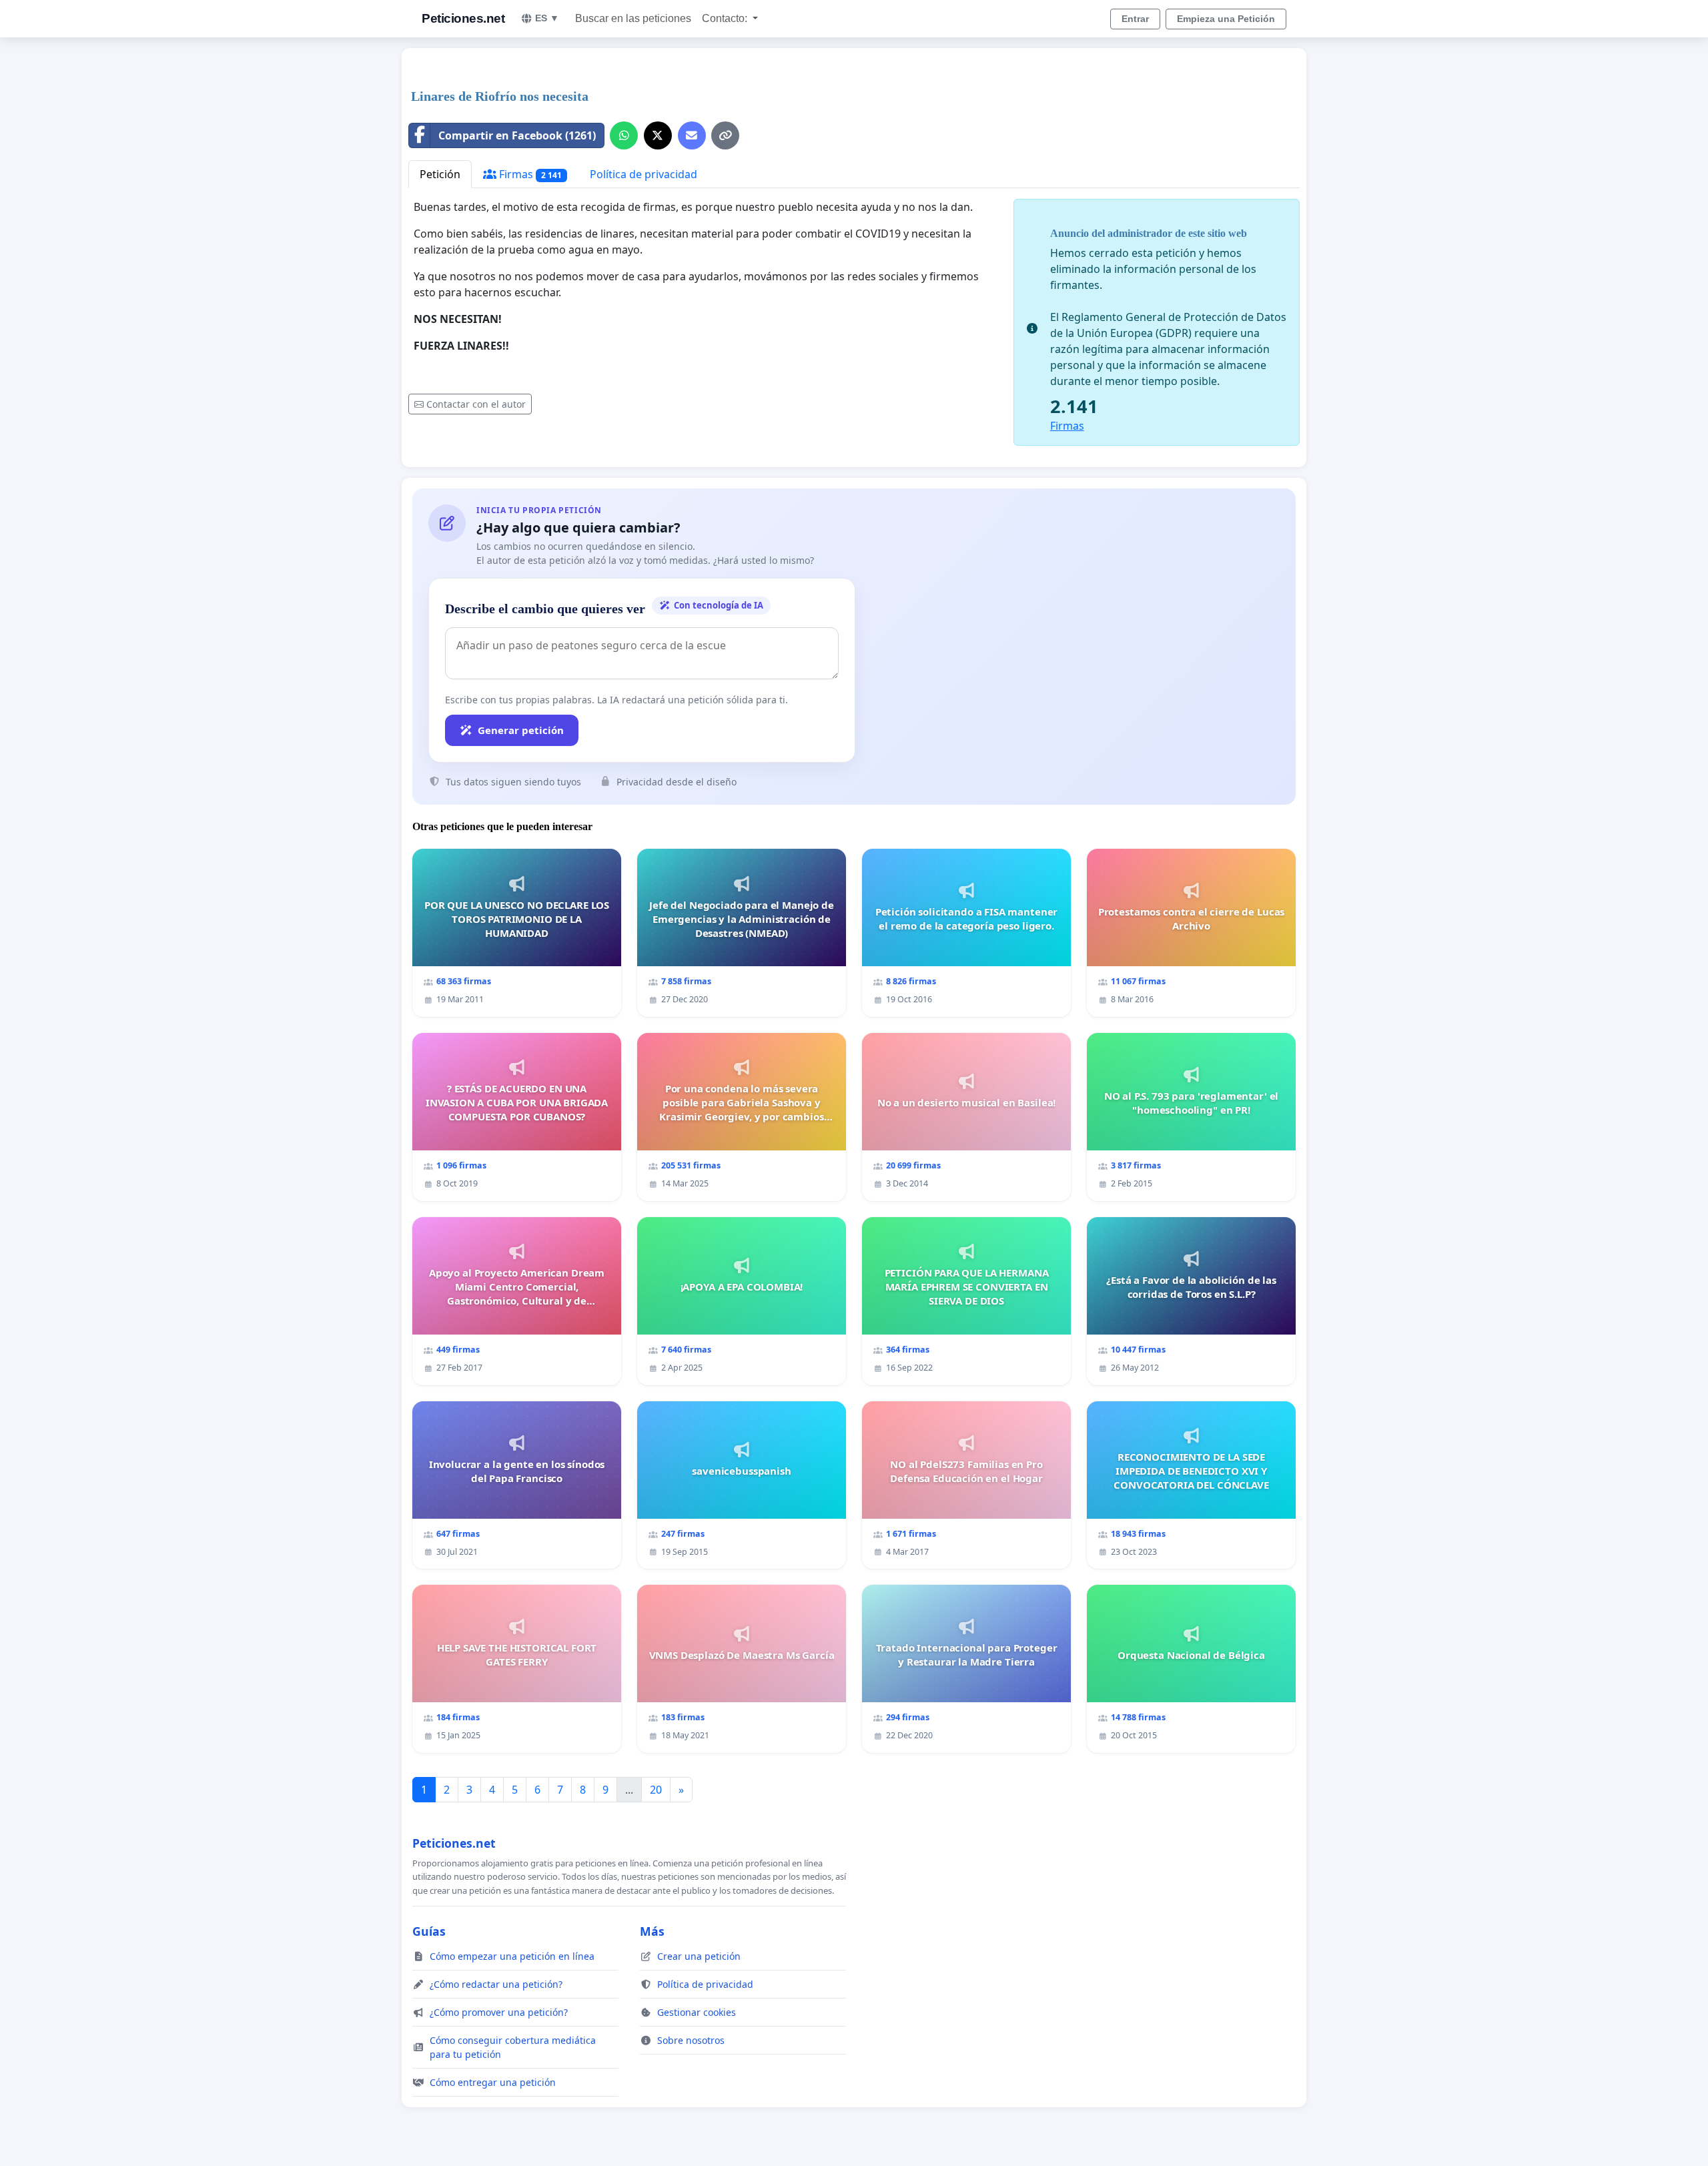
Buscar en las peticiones (633, 18)
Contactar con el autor (476, 404)
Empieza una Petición (1226, 19)
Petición (440, 174)
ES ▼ (547, 18)
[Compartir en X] (658, 135)
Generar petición (521, 730)
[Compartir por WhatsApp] (624, 135)
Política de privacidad (644, 174)
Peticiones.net (463, 18)
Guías (429, 1931)
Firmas (529, 174)
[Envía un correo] (692, 135)
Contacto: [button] (726, 18)
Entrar (1135, 19)
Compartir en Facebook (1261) (517, 135)
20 (656, 1790)
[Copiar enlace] (725, 135)
